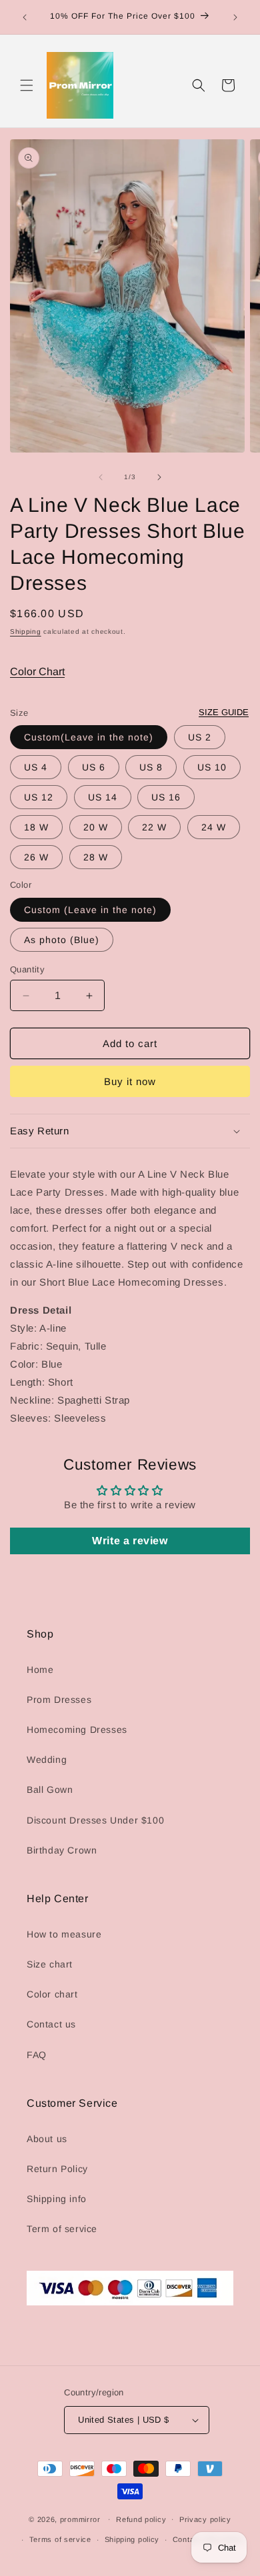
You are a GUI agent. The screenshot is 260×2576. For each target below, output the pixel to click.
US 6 (94, 767)
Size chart (50, 1964)
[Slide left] (101, 477)
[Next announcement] (235, 17)
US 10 (212, 767)
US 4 (36, 767)
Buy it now (130, 1081)
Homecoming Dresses (77, 1730)
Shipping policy (132, 2539)
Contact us (51, 2024)
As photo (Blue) (62, 940)
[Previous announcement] (25, 17)
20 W (96, 827)
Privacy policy (205, 2519)
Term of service (62, 2229)
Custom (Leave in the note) (90, 910)
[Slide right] (159, 477)
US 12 (39, 797)
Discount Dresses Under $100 (95, 1820)
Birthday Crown (62, 1850)
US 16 (166, 797)
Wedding (47, 1760)
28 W (96, 857)
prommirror (80, 2519)
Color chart (52, 1994)
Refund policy (141, 2519)
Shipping (26, 632)
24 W (214, 827)
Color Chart (37, 671)
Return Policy (57, 2169)
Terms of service (60, 2539)
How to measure (64, 1934)
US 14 (103, 797)
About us (47, 2139)
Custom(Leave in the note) (89, 737)
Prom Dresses (59, 1700)
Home (40, 1670)
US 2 (200, 737)
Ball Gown (50, 1790)
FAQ (37, 2055)
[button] (27, 85)
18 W (36, 827)
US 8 (151, 767)
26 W (36, 857)
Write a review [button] (130, 1541)
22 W (154, 827)
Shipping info (57, 2199)
